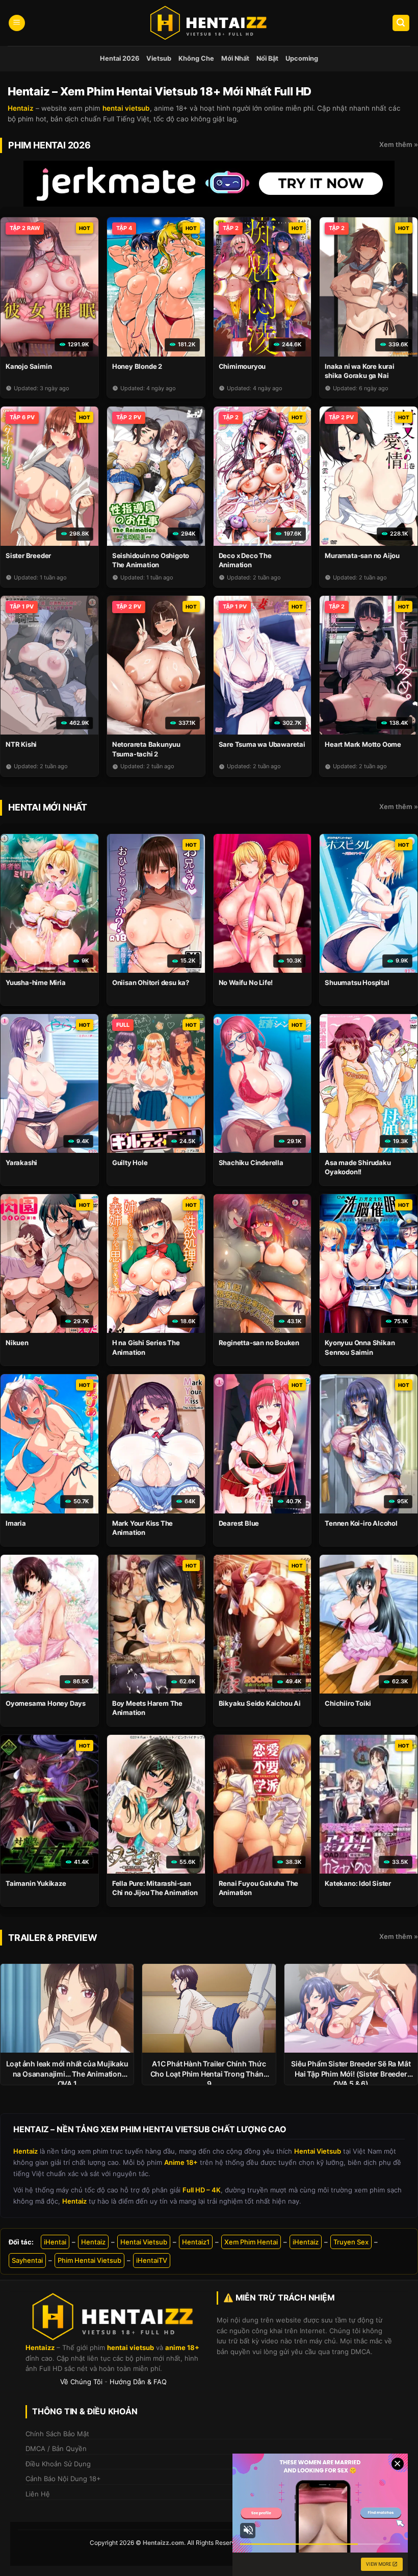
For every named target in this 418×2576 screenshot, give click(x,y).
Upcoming (302, 58)
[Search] (401, 23)
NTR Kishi (21, 744)
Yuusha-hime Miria (36, 982)
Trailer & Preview (53, 1938)
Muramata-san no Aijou (362, 555)
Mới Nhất (235, 58)
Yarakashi (21, 1163)
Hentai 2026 (120, 58)
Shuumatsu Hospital (357, 982)
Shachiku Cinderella (251, 1163)
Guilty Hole (130, 1163)
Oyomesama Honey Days (46, 1703)
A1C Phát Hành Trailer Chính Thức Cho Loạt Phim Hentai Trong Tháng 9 (209, 2074)
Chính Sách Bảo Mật (57, 2434)
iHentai (55, 2242)
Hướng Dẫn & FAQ (138, 2382)
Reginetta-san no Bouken (259, 1343)
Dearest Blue (239, 1523)
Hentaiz (93, 2242)
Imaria (16, 1523)
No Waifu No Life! (246, 982)
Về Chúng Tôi (81, 2382)
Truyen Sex (351, 2242)
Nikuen (17, 1343)
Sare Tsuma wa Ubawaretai (262, 744)
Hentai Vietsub (144, 2242)
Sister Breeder (28, 555)
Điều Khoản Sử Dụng (58, 2464)
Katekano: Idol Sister (358, 1883)
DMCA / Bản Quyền (56, 2448)
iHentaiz (306, 2242)
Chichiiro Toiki (348, 1703)
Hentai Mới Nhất (48, 807)
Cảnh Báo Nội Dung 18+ (63, 2479)
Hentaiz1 (196, 2242)
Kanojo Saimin (29, 366)
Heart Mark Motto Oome (363, 744)
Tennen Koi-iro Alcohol (361, 1523)
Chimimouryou (242, 366)
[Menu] (17, 23)
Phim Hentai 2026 (49, 145)
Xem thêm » (399, 144)
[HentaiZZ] (113, 2317)
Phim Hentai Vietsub (89, 2260)
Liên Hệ (38, 2494)
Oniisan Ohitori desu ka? (151, 982)
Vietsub (159, 58)
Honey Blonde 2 (137, 366)
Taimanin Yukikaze (36, 1883)
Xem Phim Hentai (251, 2242)
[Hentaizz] (209, 23)
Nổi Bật (267, 58)
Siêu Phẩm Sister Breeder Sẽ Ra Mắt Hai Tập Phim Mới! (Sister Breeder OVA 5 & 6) (351, 2074)
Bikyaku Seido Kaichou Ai (260, 1703)
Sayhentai (27, 2260)
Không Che (196, 58)
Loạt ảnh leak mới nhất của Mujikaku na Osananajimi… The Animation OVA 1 (67, 2074)
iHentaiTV (152, 2260)
